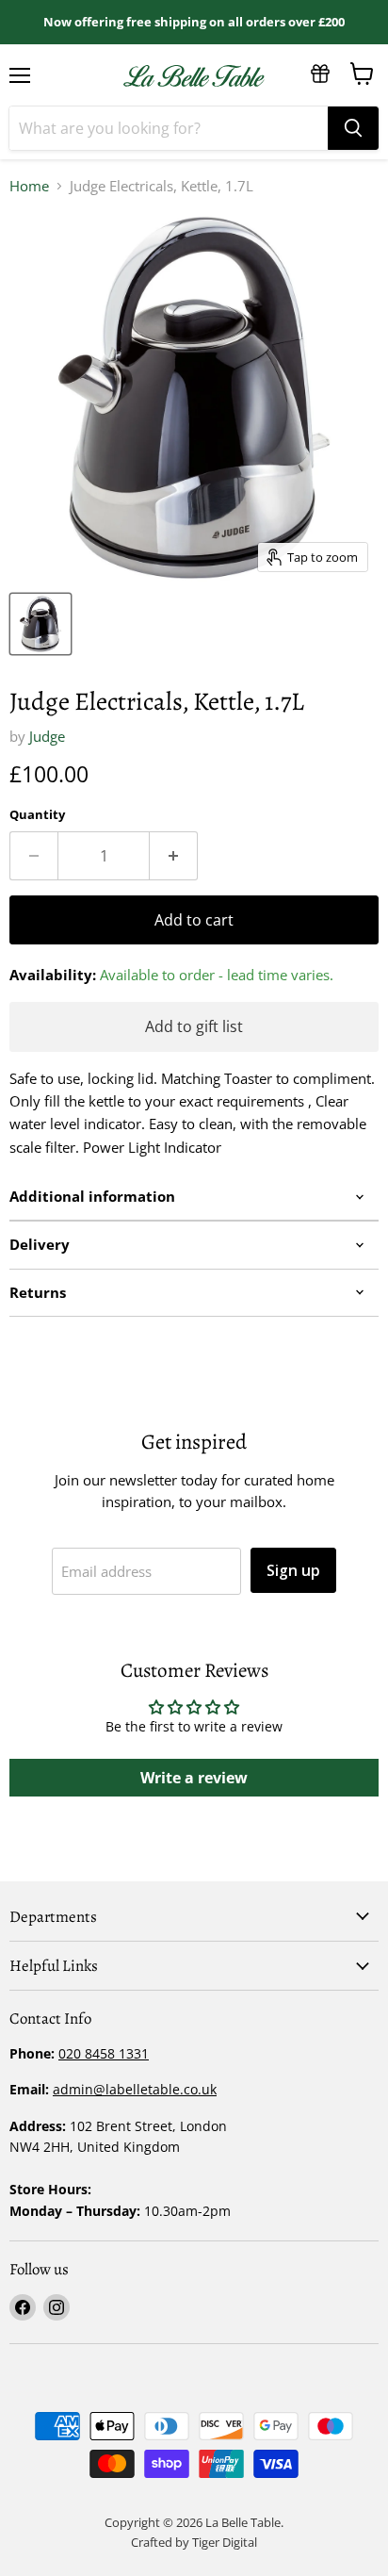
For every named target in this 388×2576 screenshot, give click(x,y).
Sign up (293, 1570)
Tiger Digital (225, 2542)
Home (29, 186)
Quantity (37, 815)
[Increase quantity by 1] (174, 856)
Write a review (194, 1778)
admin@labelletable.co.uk (135, 2089)
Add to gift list (194, 1026)
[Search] (353, 128)
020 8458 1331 (104, 2053)
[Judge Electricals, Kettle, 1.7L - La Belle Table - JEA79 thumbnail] (40, 624)
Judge (47, 736)
